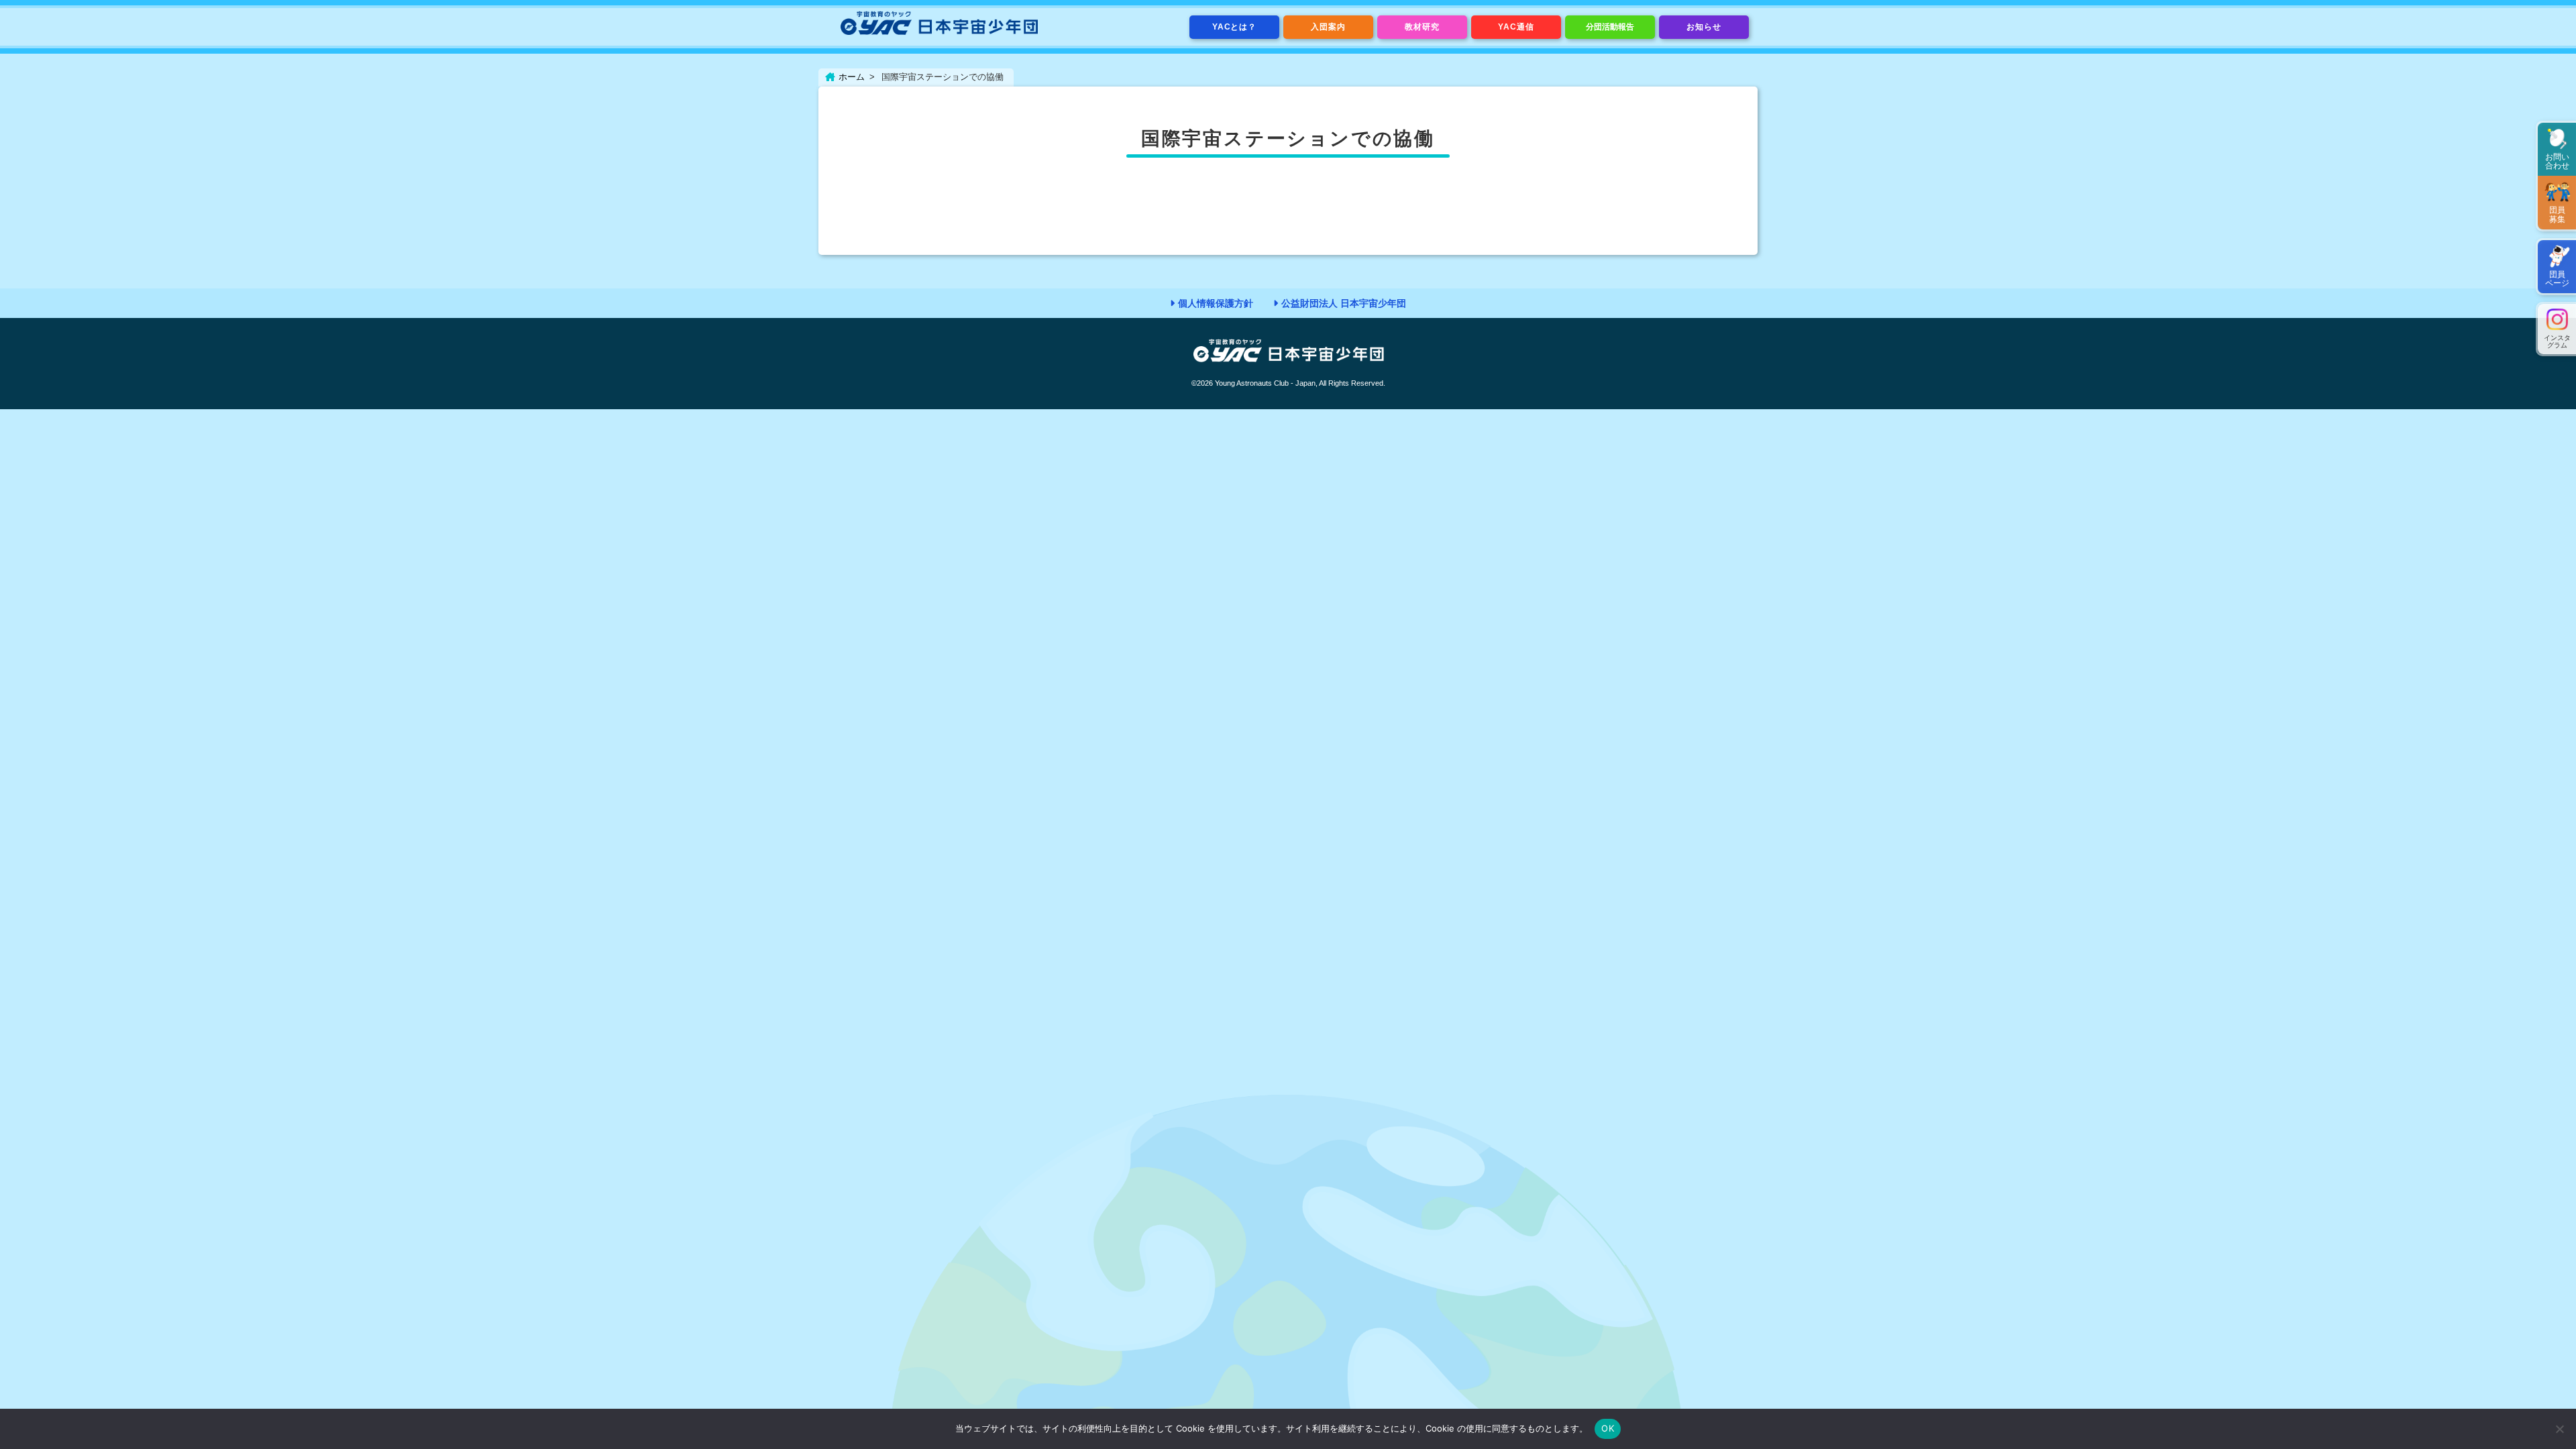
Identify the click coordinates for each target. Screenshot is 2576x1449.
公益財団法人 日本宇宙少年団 (1344, 303)
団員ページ (2557, 279)
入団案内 (1328, 27)
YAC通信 (1516, 27)
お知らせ (1704, 27)
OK (1608, 1428)
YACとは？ (1235, 27)
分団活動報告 (1610, 27)
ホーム (852, 77)
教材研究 (1422, 27)
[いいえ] (2559, 1429)
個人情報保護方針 (1216, 303)
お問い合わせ (2557, 161)
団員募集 (2557, 214)
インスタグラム (2557, 341)
